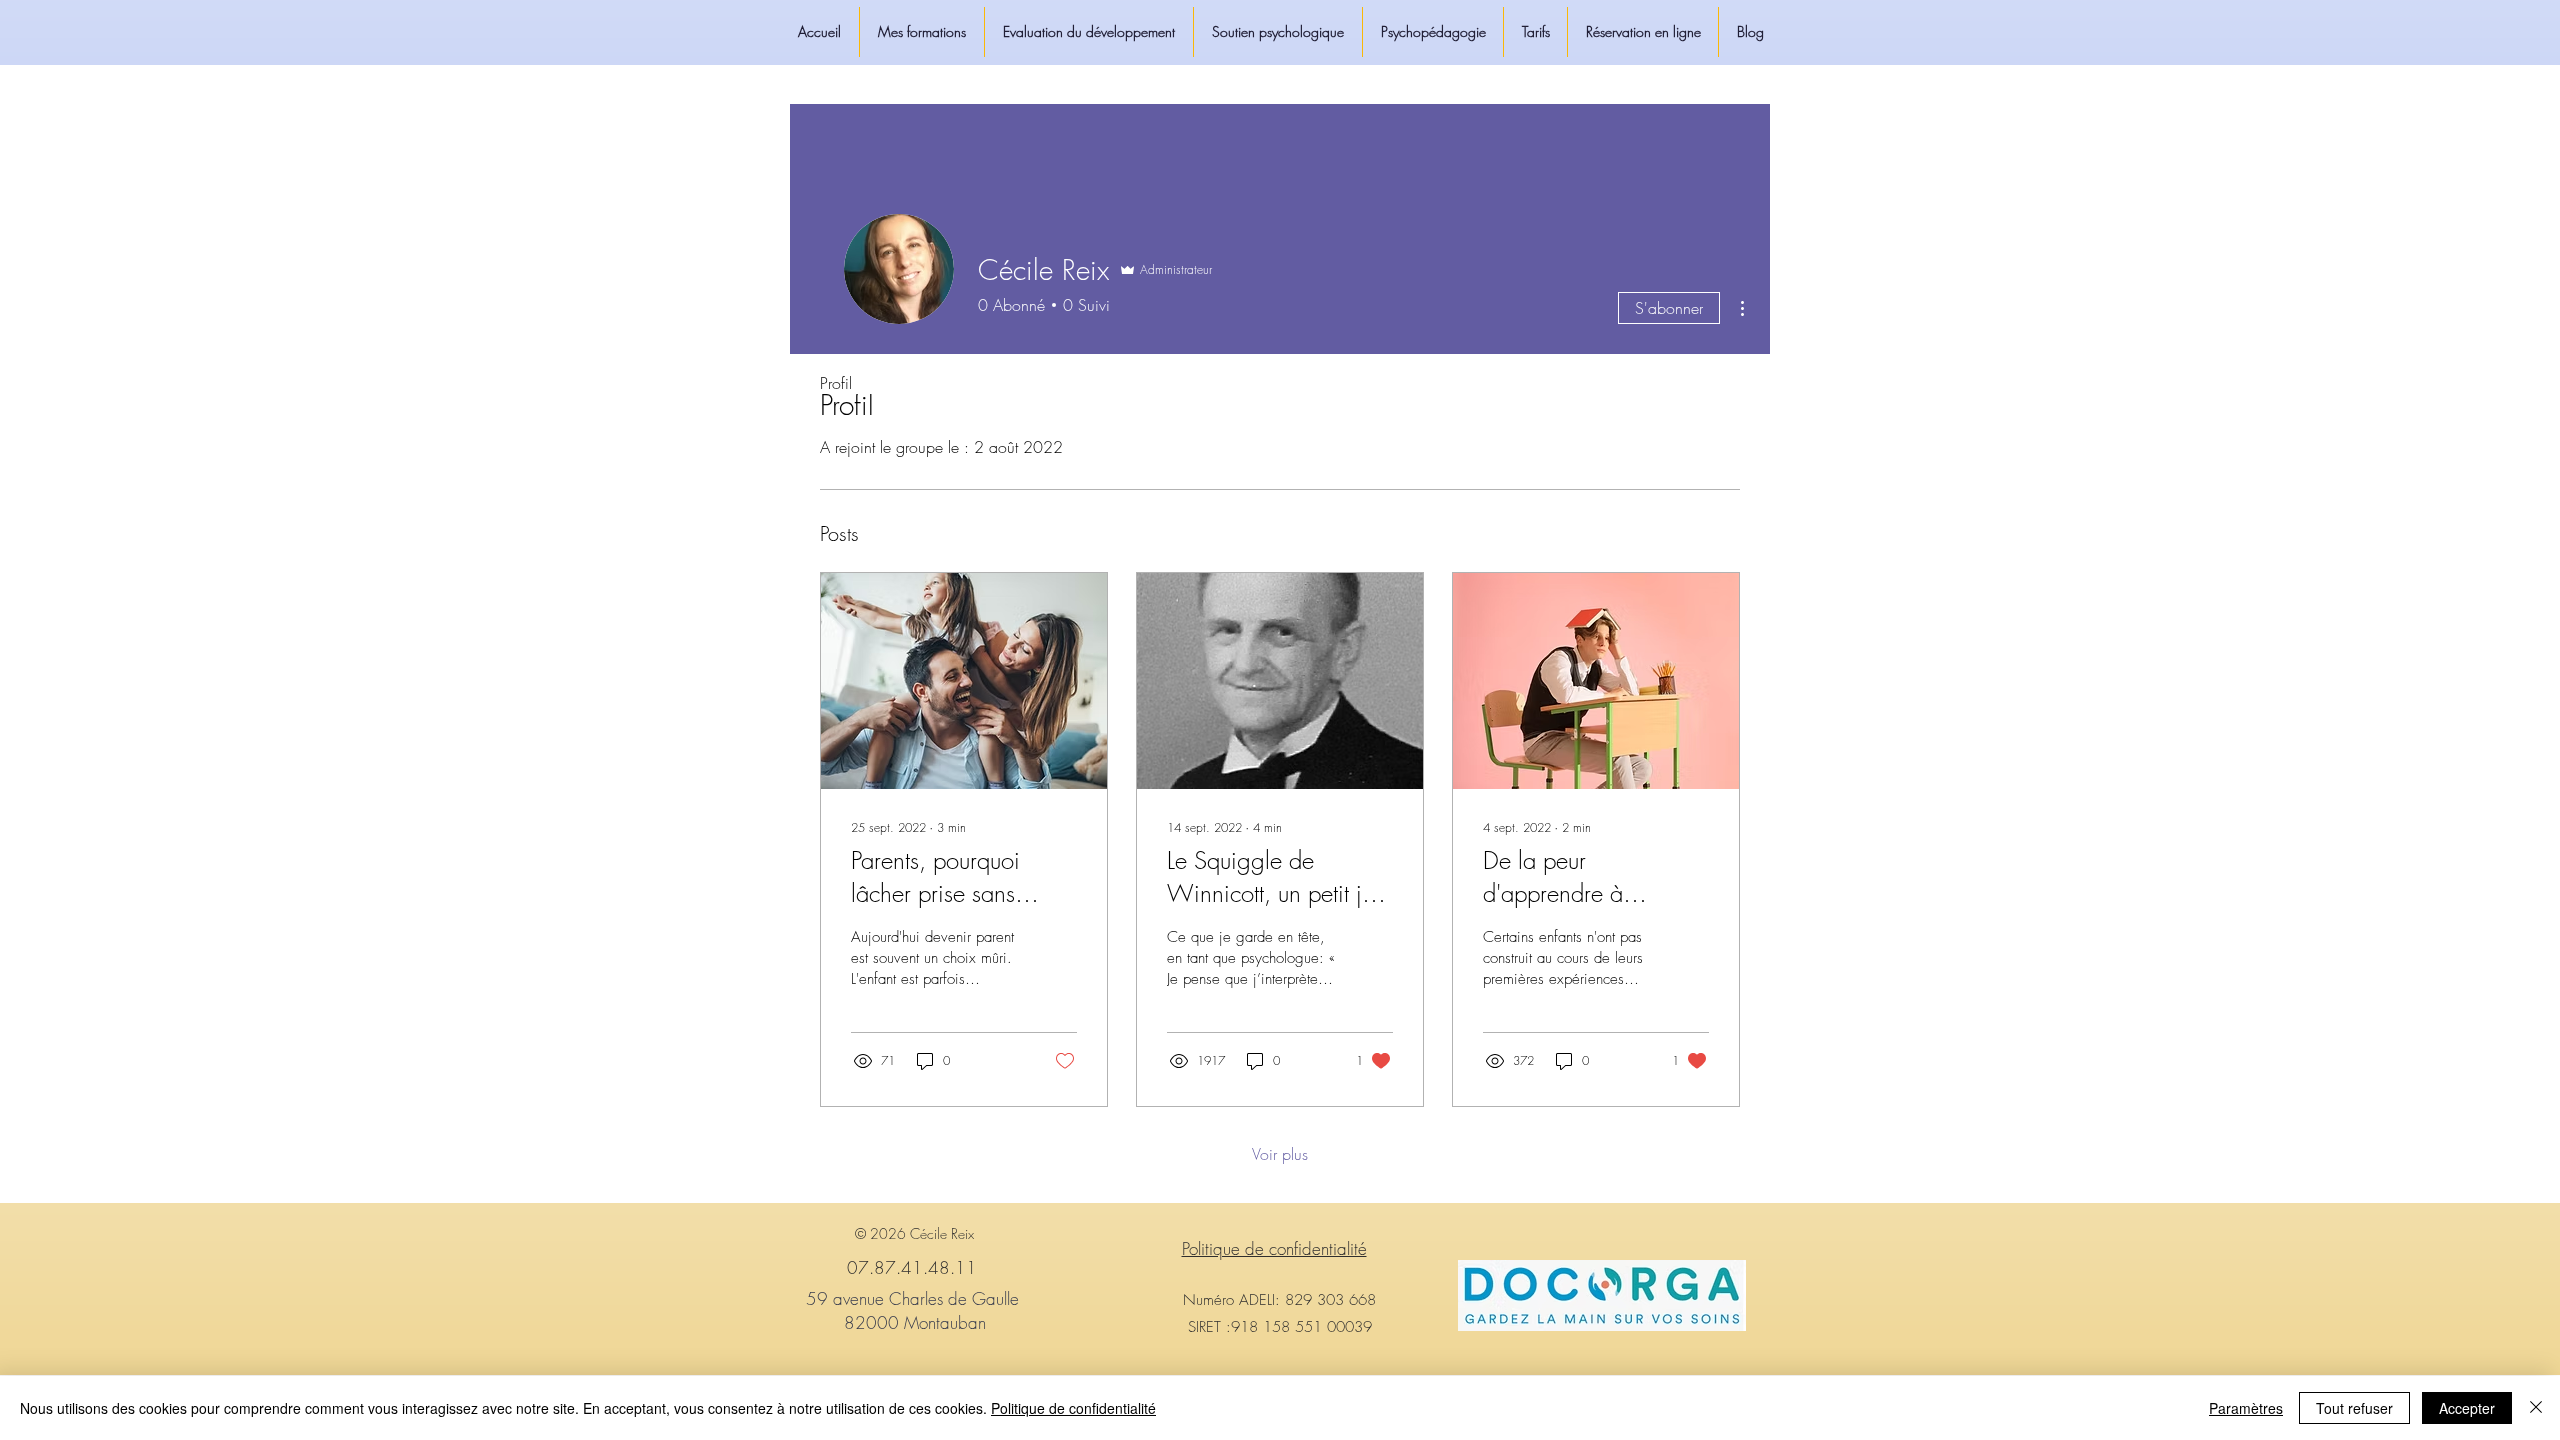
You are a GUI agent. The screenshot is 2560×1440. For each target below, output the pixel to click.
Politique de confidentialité (1073, 1408)
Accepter (2467, 1408)
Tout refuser (2354, 1408)
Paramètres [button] (2246, 1408)
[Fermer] (2536, 1408)
